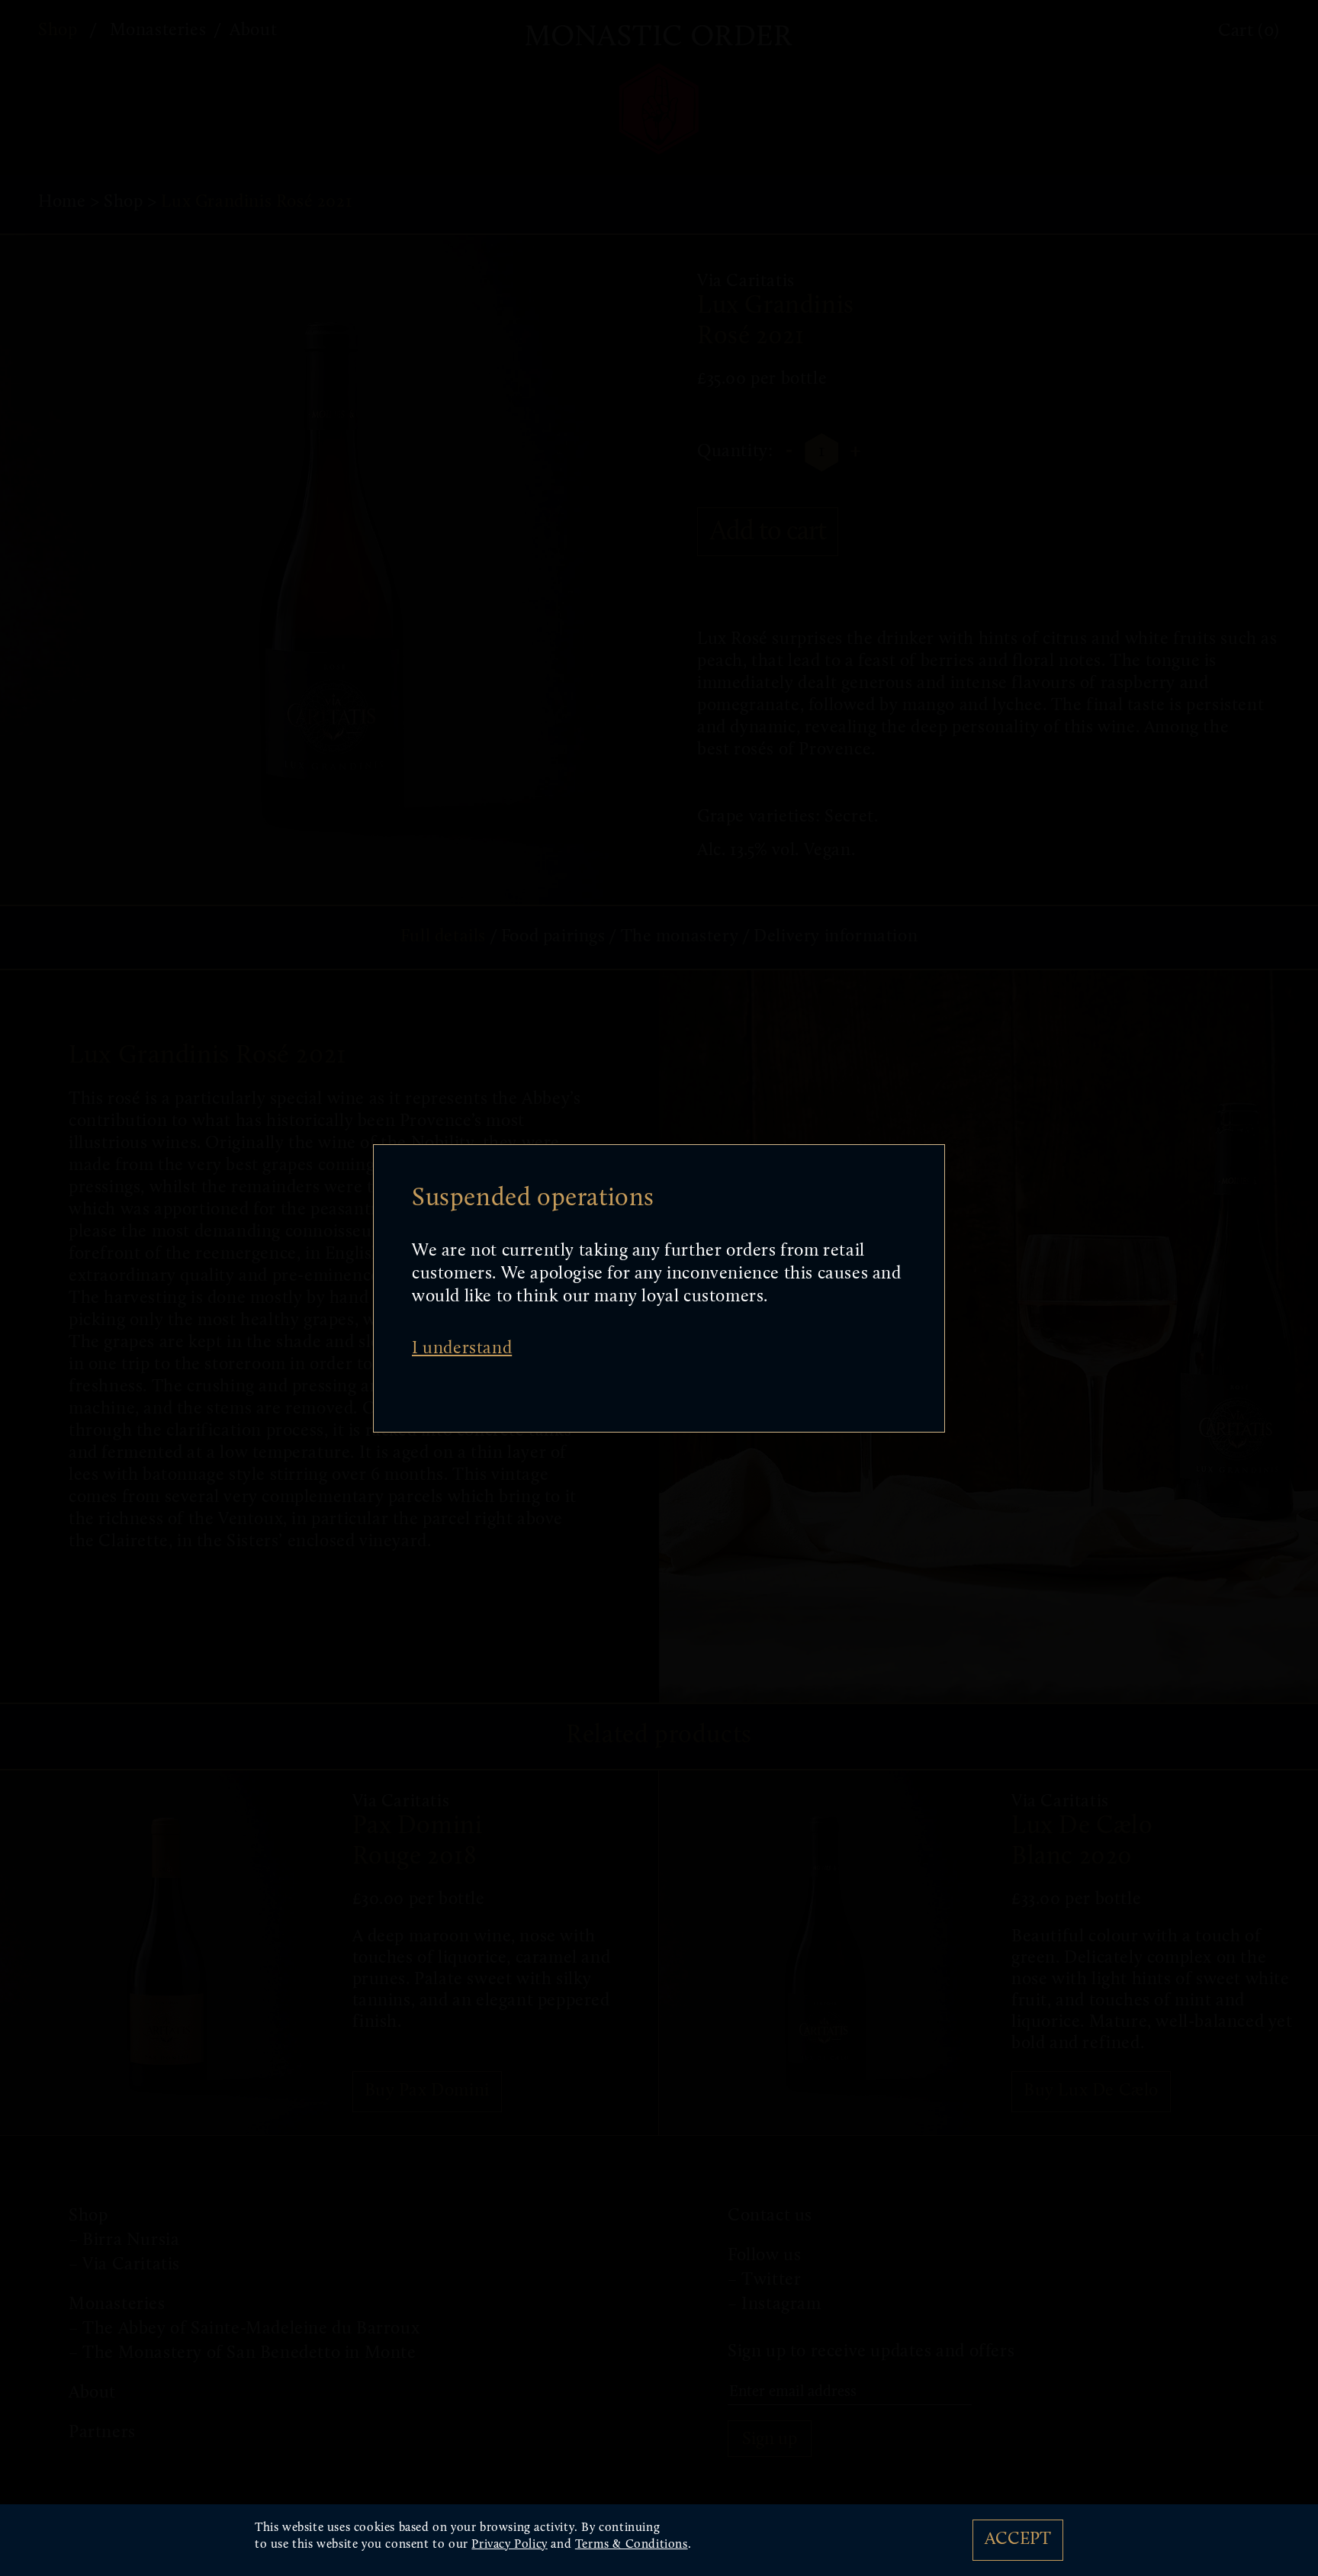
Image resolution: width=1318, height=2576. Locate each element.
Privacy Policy (509, 2545)
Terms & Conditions (632, 2545)
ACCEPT (1018, 2540)
